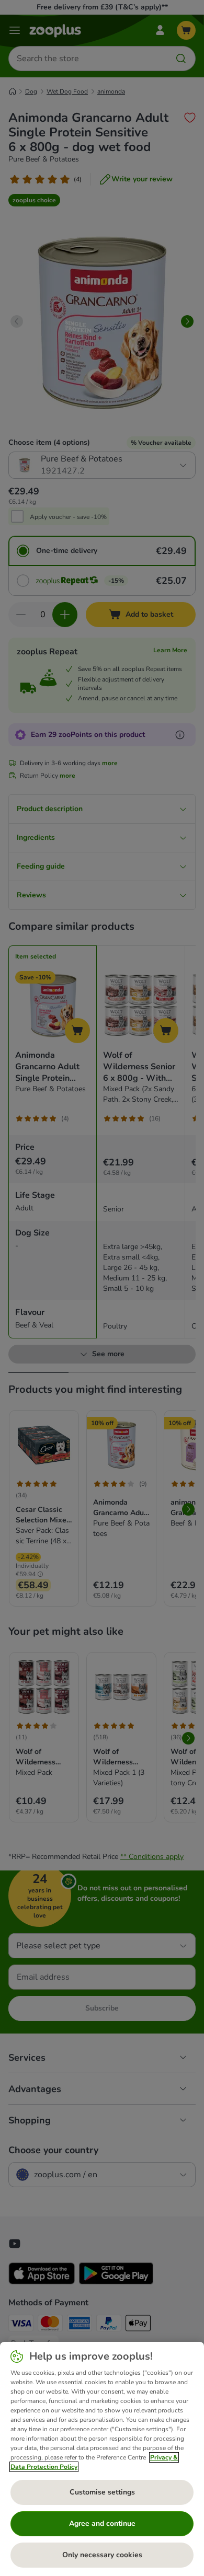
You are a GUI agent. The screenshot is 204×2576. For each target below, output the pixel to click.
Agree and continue (102, 2523)
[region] (102, 2459)
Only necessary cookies (102, 2555)
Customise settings (102, 2492)
